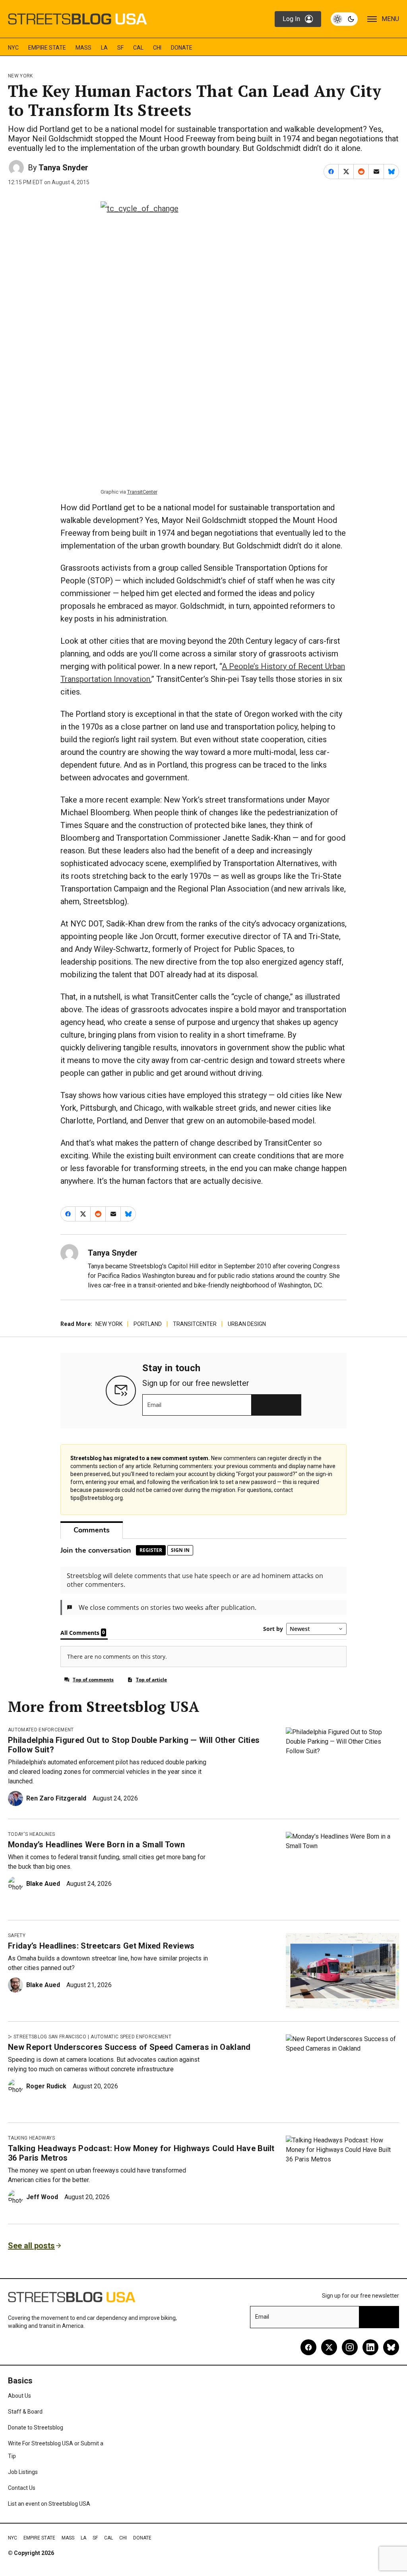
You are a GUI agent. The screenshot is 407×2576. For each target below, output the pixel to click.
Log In (291, 19)
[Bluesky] (391, 2347)
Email (154, 1405)
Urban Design (247, 1324)
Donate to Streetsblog (36, 2427)
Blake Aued (43, 1884)
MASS (83, 48)
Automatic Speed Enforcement (131, 2037)
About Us (19, 2396)
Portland (148, 1324)
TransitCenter (142, 492)
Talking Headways (31, 2138)
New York (20, 76)
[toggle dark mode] (344, 19)
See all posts (31, 2246)
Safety (17, 1935)
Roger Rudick (46, 2086)
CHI (157, 48)
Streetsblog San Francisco (50, 2037)
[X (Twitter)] (329, 2347)
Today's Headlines (31, 1834)
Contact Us (22, 2488)
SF (120, 48)
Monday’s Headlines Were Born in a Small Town (96, 1845)
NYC (13, 48)
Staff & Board (25, 2412)
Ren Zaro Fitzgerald (56, 1798)
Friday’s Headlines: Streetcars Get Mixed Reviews (101, 1946)
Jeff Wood (42, 2197)
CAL (138, 48)
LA (104, 48)
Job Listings (23, 2472)
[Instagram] (350, 2347)
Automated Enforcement (41, 1730)
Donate (182, 48)
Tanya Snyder (63, 168)
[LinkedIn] (370, 2347)
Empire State (47, 48)
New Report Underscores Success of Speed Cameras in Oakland (129, 2047)
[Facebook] (308, 2347)
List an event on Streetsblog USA (49, 2504)
